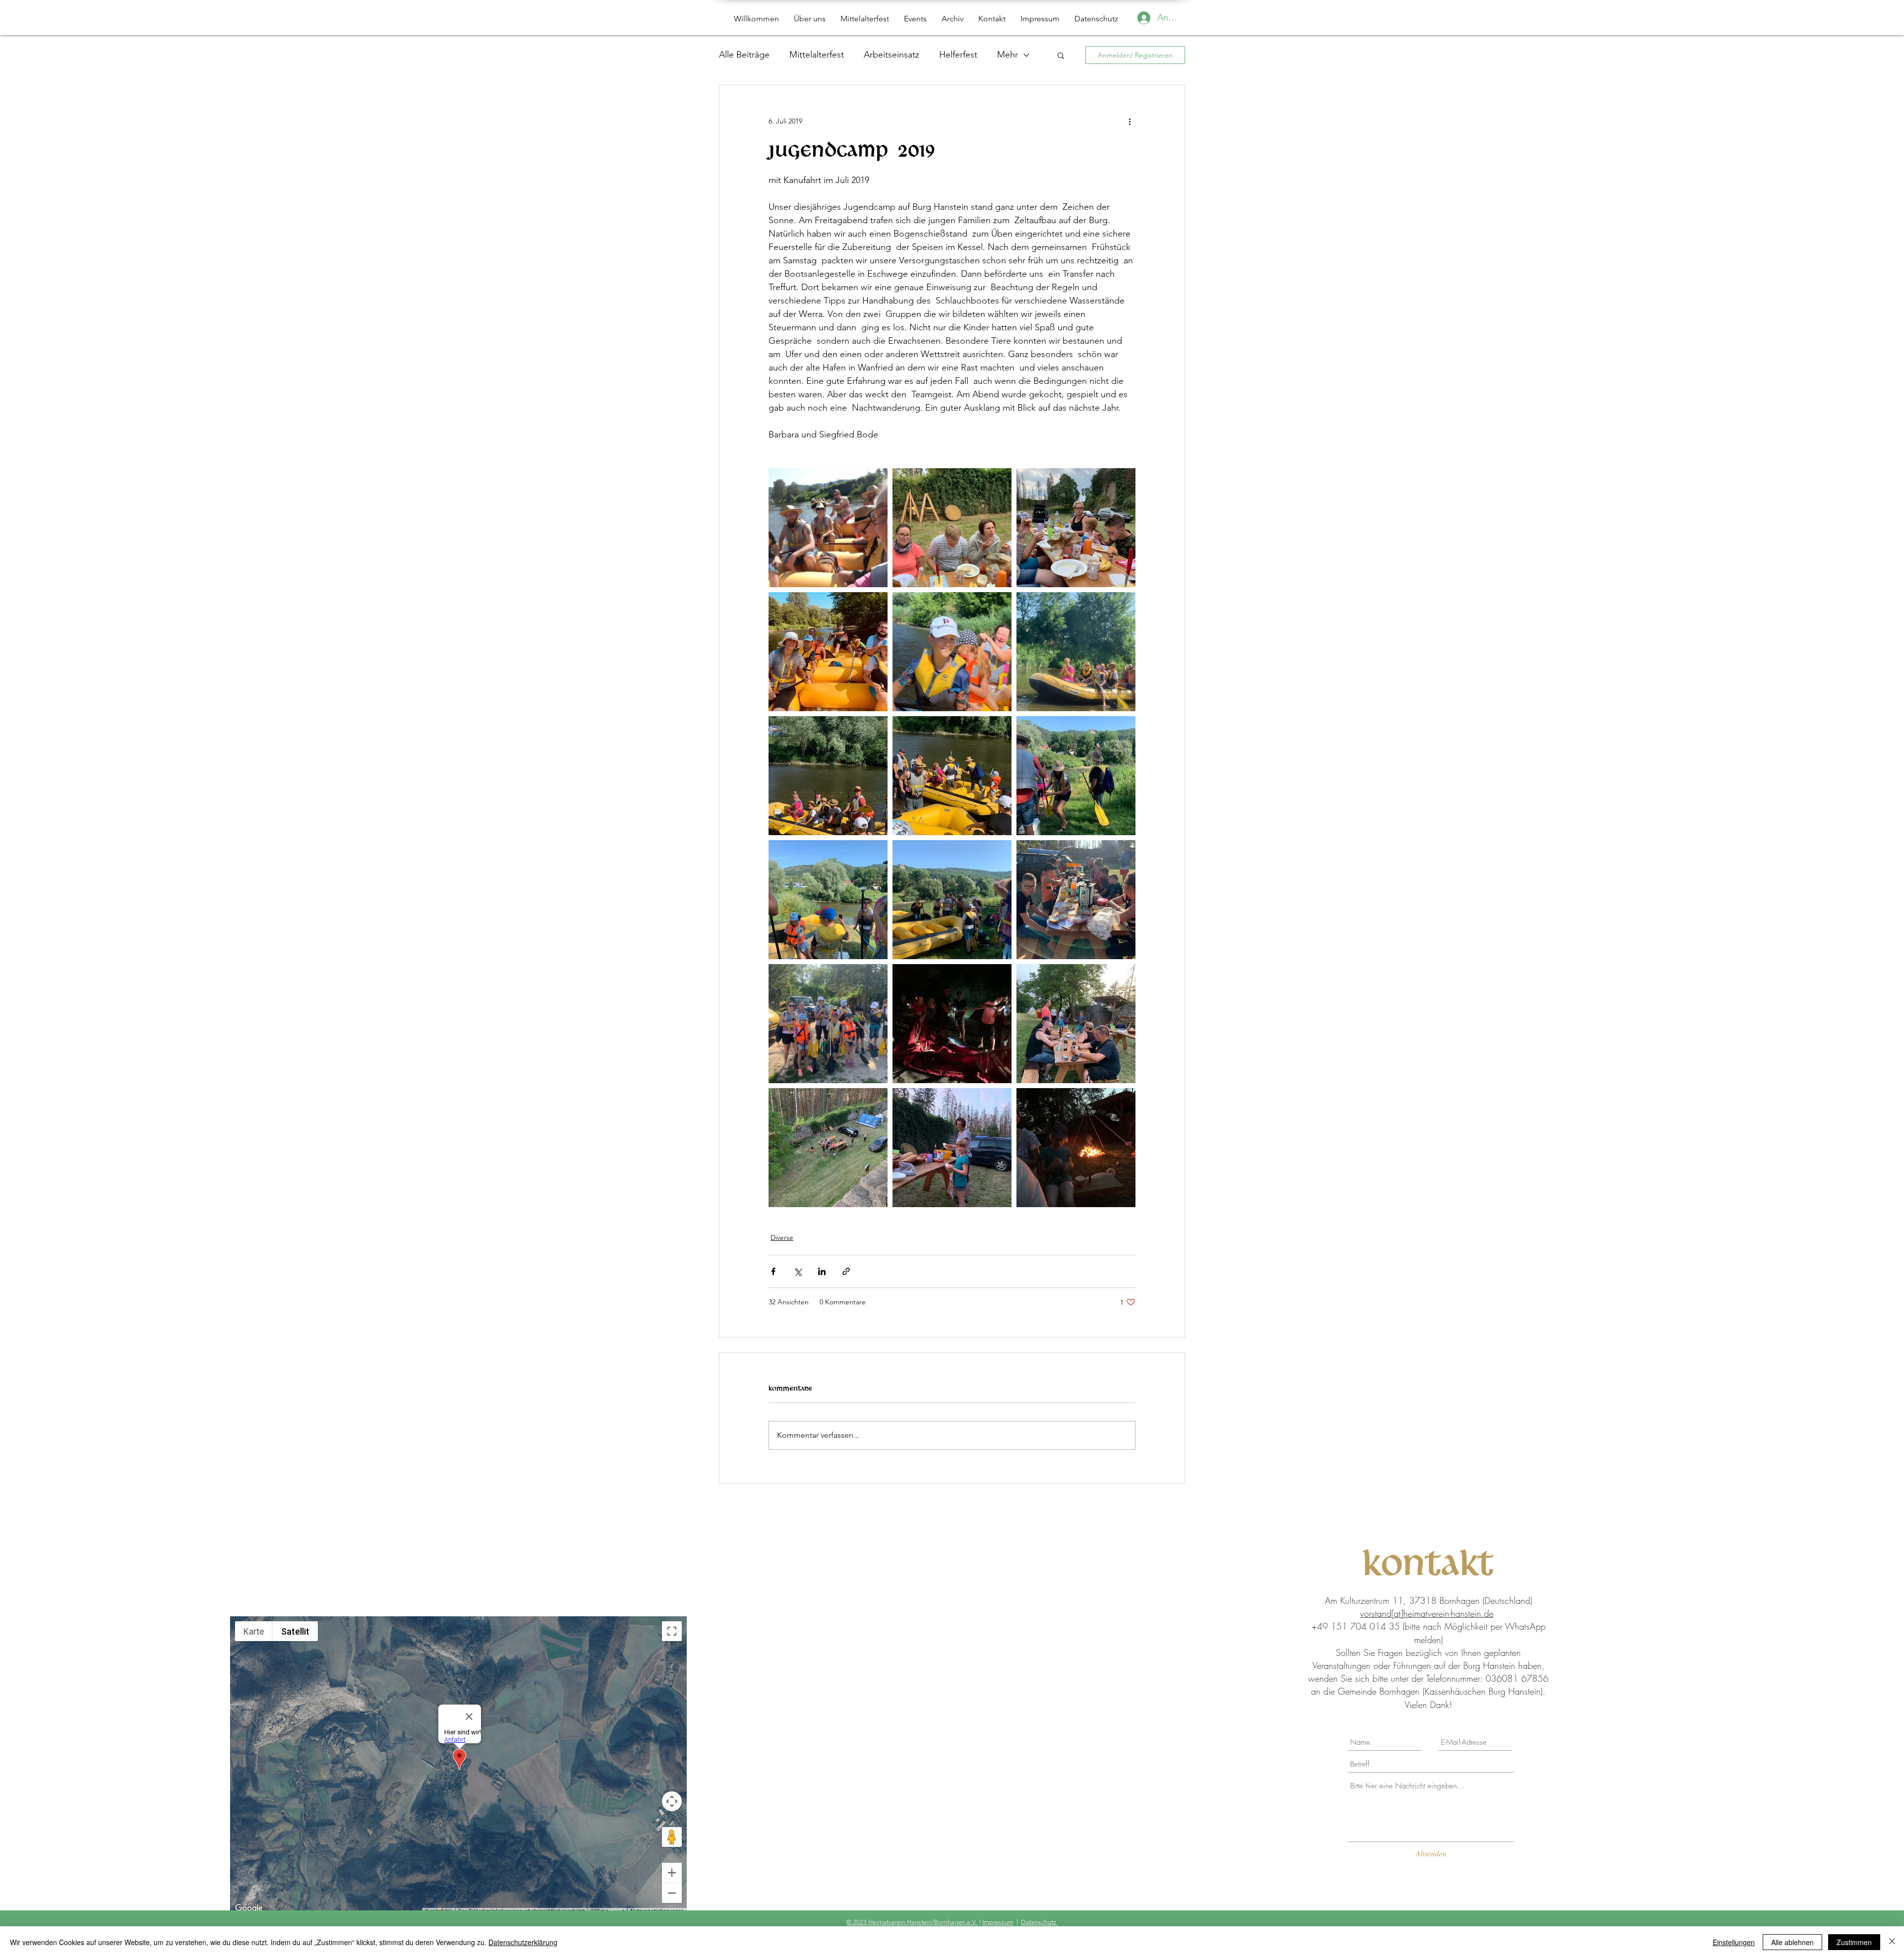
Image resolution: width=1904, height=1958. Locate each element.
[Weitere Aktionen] (1130, 121)
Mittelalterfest (817, 55)
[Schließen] (1892, 1942)
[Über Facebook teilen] (773, 1271)
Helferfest (958, 55)
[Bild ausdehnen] (828, 528)
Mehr (1008, 55)
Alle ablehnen (1792, 1942)
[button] (1061, 55)
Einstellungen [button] (1734, 1942)
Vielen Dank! (1428, 1705)
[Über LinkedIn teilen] (822, 1271)
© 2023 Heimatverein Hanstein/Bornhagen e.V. (912, 1922)
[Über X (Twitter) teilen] (798, 1271)
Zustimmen (1854, 1942)
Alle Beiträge (744, 55)
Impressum (998, 1922)
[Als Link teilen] (846, 1271)
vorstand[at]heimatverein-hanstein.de (1427, 1613)
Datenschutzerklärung (523, 1942)
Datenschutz (1039, 1922)
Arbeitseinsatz (892, 55)
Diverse (782, 1237)
